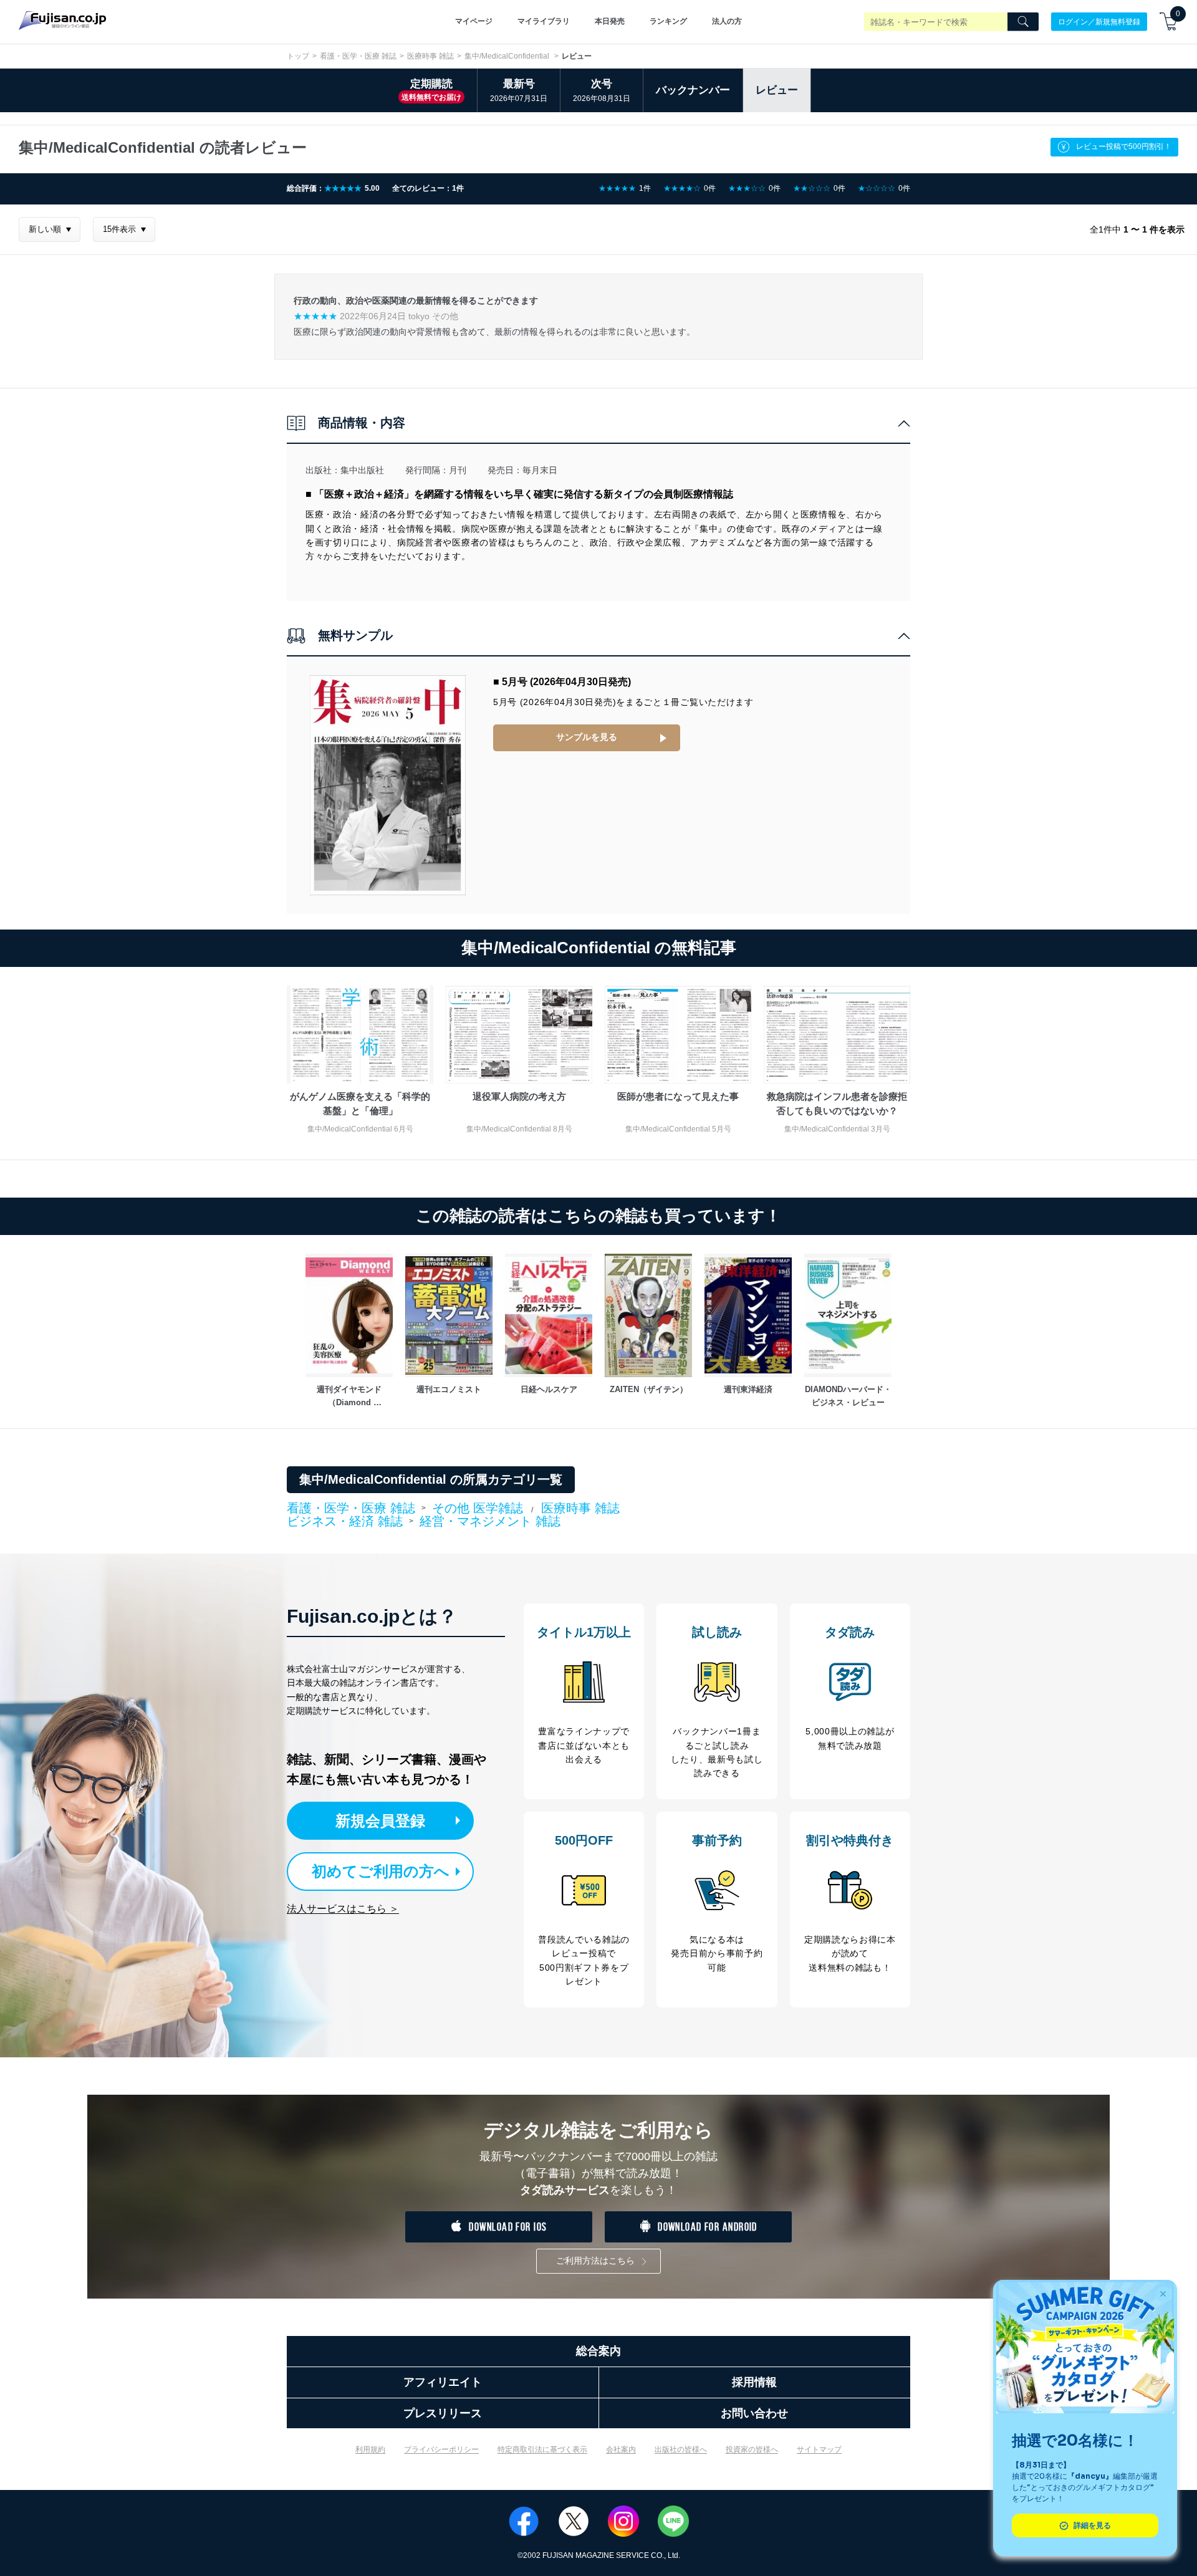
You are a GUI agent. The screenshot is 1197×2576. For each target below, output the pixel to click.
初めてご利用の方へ (381, 1871)
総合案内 (598, 2351)
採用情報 (754, 2382)
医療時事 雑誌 (430, 56)
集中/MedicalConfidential (508, 56)
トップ (298, 56)
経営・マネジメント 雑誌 (490, 1521)
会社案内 (621, 2449)
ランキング (668, 21)
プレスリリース (443, 2413)
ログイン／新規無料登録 (1099, 21)
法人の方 (727, 21)
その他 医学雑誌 (478, 1508)
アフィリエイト (443, 2382)
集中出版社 (362, 470)
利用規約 (370, 2449)
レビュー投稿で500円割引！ (1124, 147)
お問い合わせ (754, 2413)
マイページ (474, 21)
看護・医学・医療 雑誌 (358, 56)
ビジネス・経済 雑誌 (345, 1522)
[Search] (1023, 22)
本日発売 (610, 21)
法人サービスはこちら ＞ (343, 1909)
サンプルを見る (587, 737)
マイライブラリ (544, 21)
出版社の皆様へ (681, 2449)
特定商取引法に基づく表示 (542, 2449)
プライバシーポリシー (441, 2449)
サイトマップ (819, 2449)
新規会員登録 (380, 1821)
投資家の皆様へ (752, 2449)
